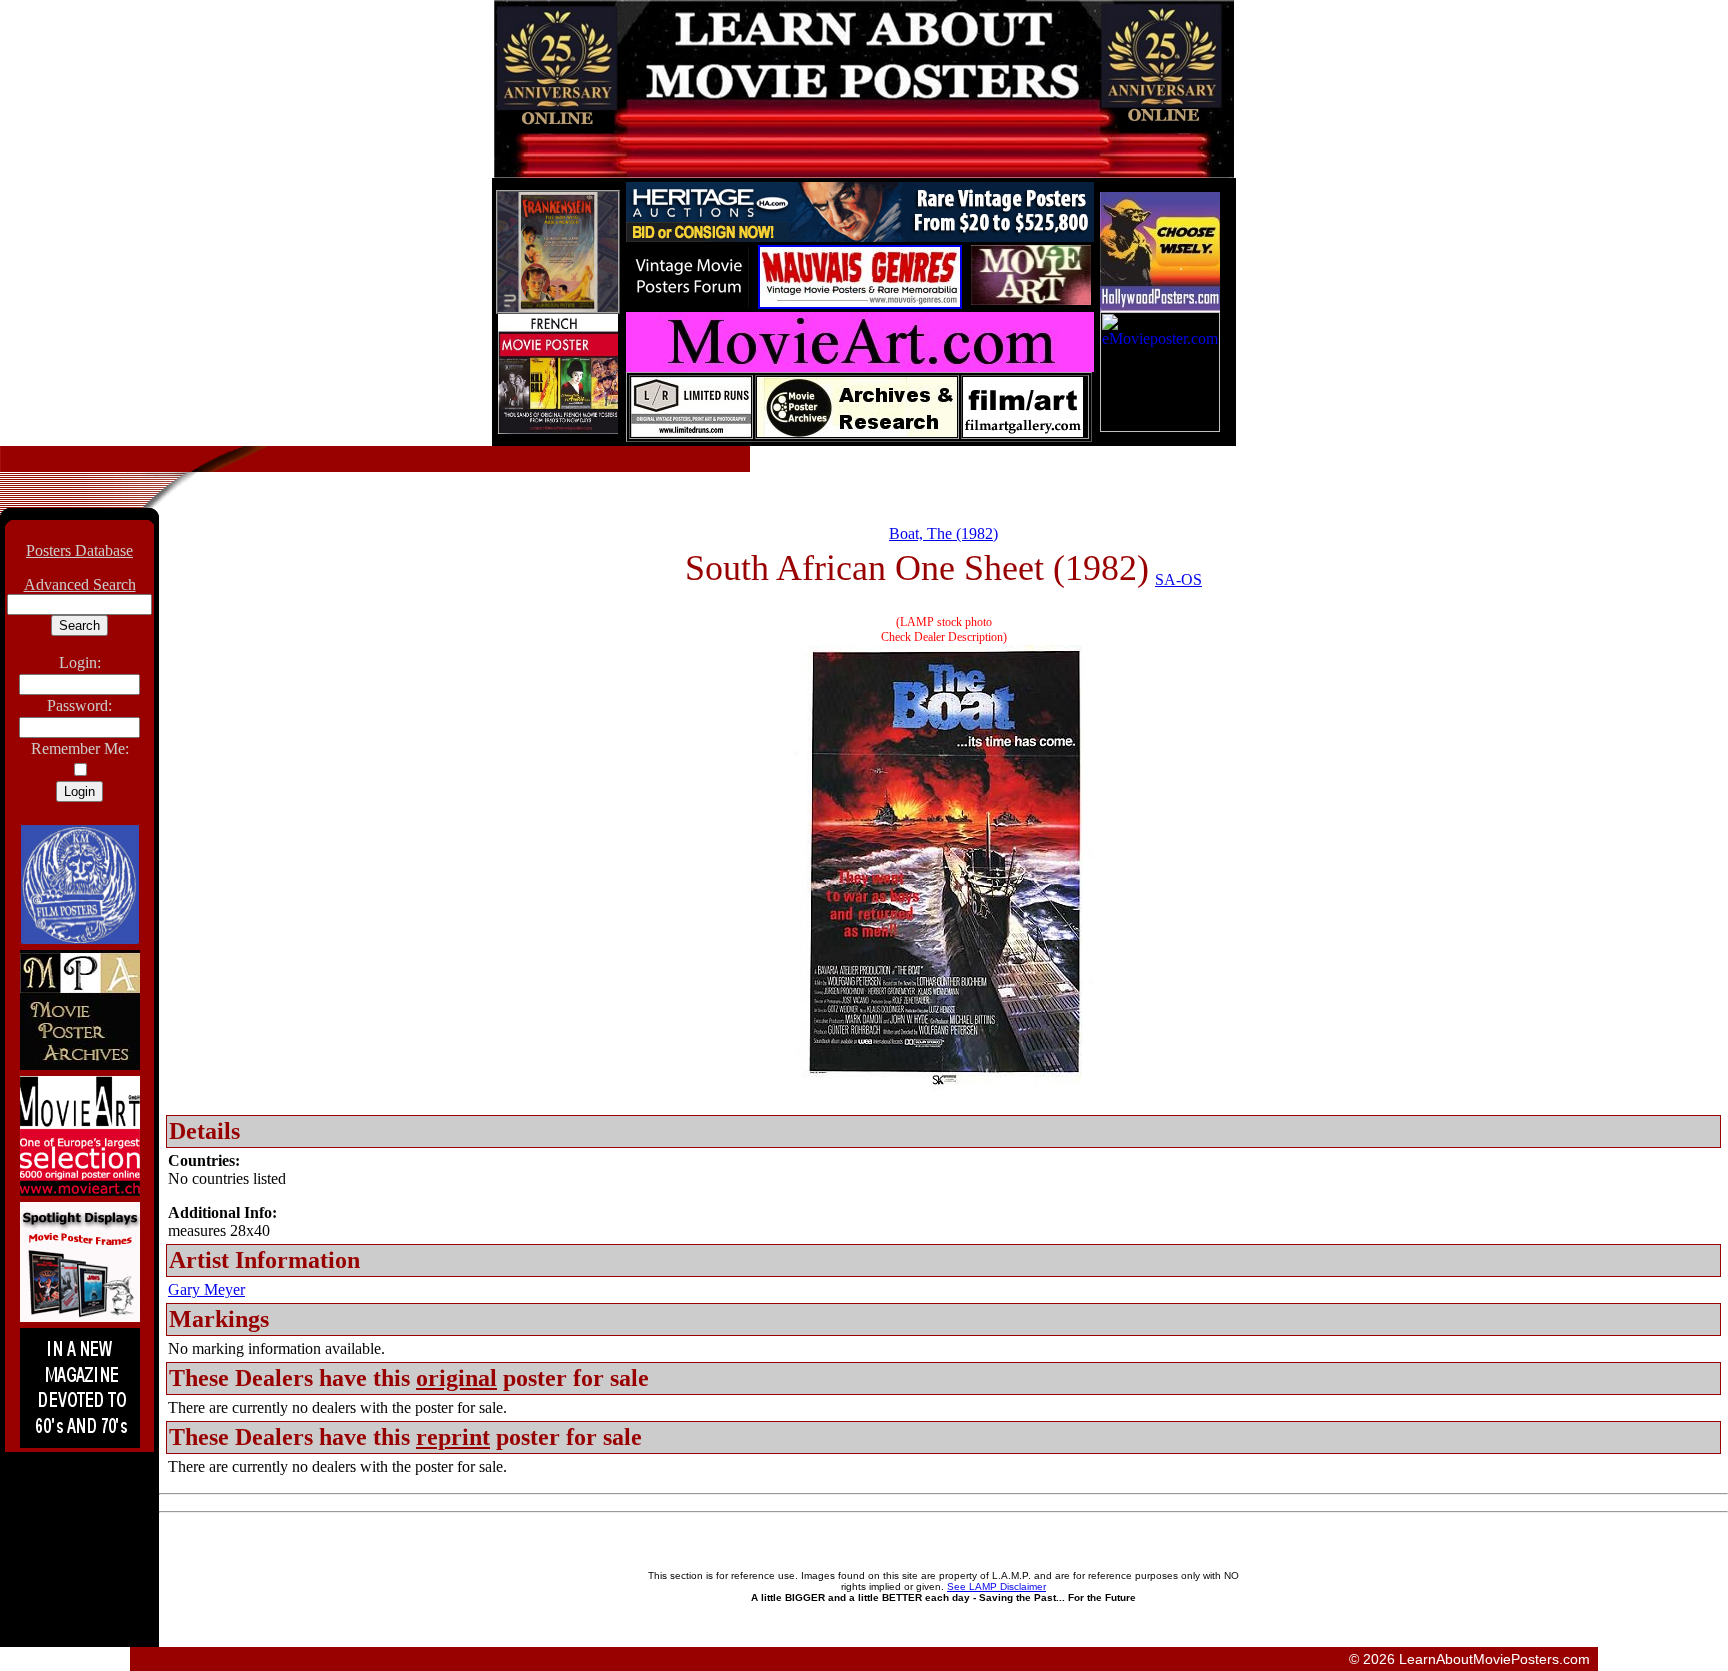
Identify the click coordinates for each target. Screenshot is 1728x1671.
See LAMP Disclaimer (996, 1586)
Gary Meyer (206, 1289)
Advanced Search (80, 584)
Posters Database (79, 550)
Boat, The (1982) (943, 533)
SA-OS (1178, 579)
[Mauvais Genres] (860, 303)
